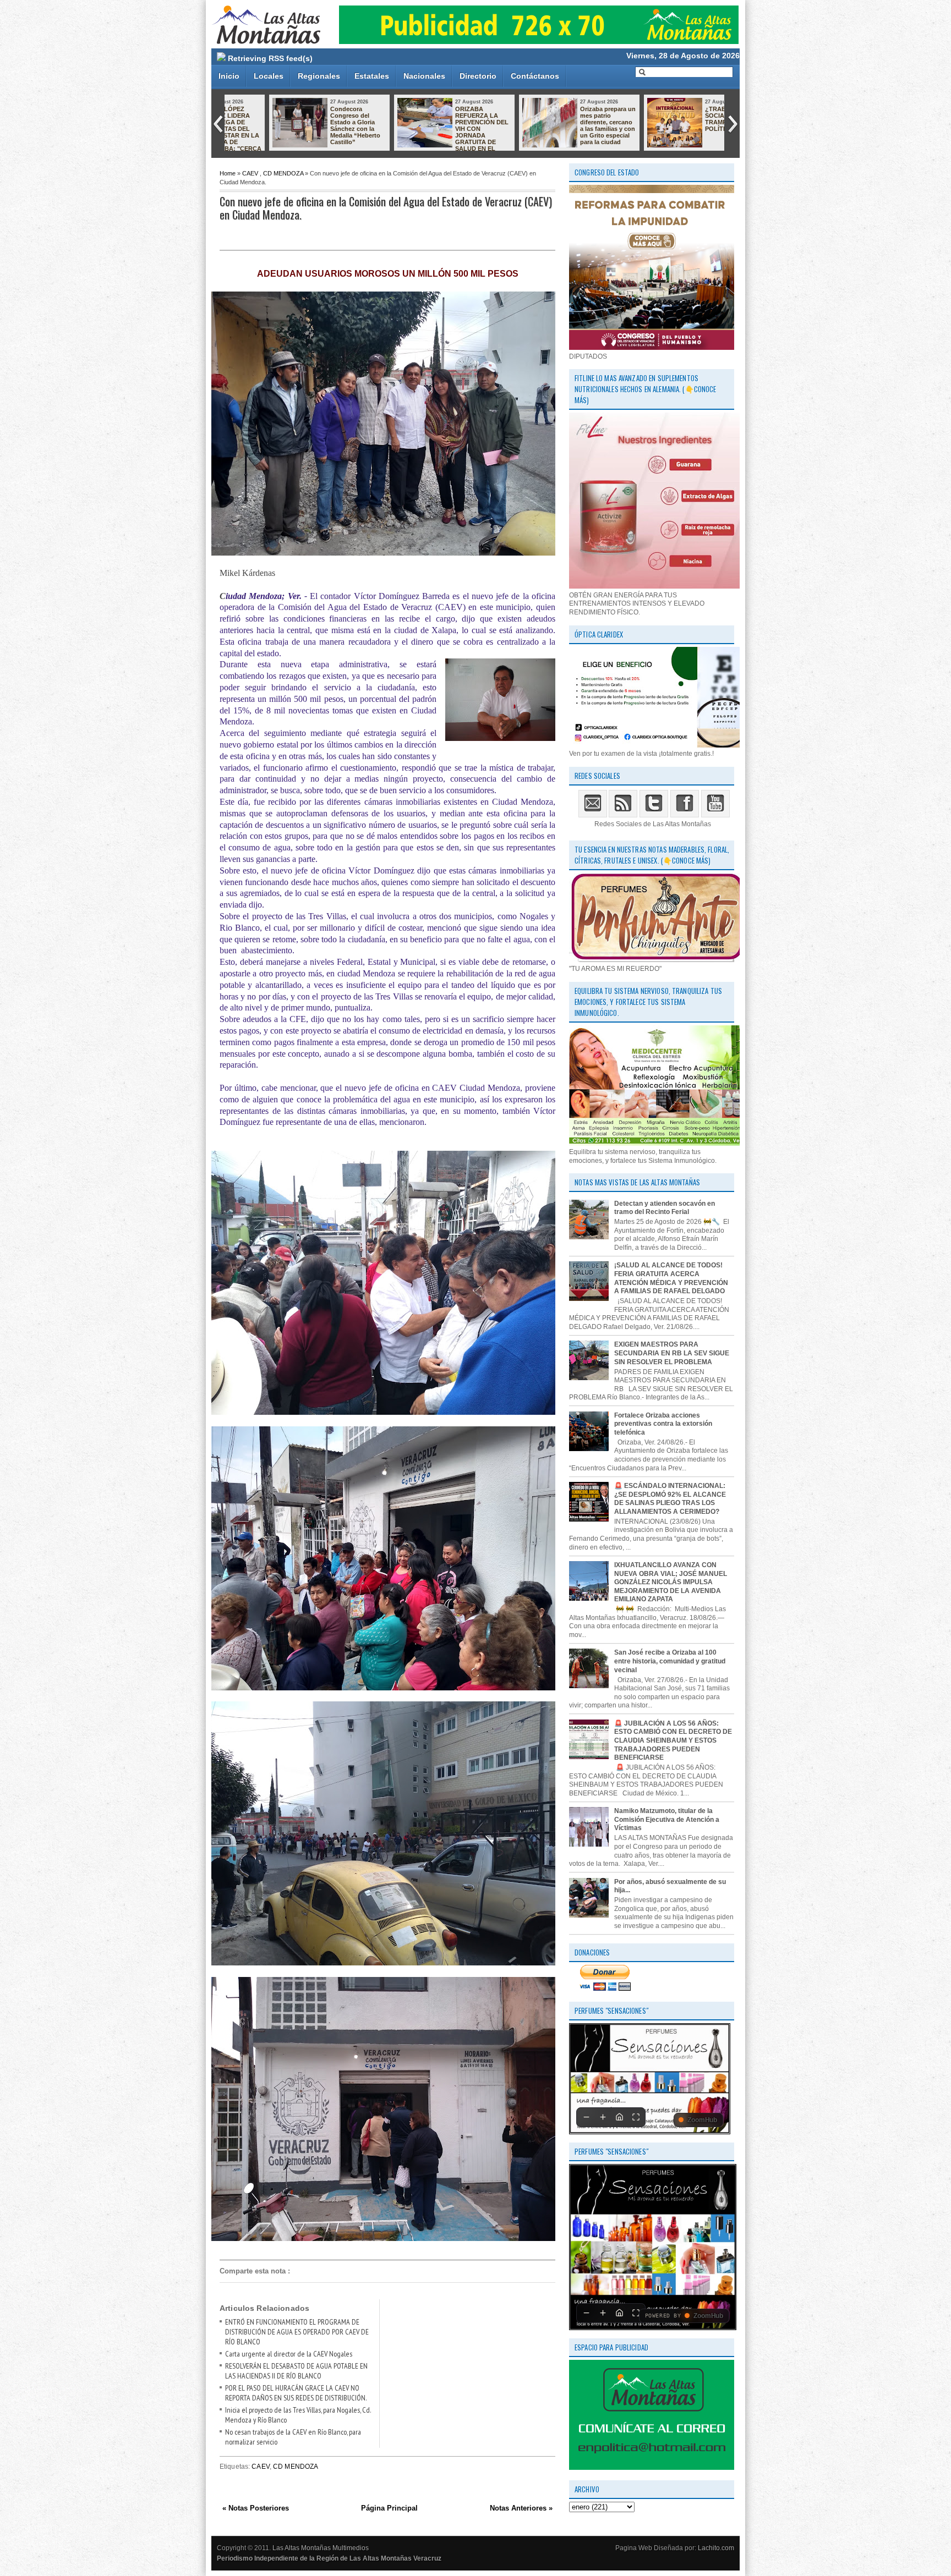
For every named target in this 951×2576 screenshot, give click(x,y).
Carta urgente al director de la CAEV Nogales (289, 2354)
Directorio (478, 76)
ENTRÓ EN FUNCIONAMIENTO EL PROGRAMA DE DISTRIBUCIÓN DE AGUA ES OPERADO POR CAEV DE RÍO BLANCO (297, 2332)
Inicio (229, 76)
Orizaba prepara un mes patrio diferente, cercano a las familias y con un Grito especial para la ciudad (442, 125)
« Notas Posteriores (256, 2508)
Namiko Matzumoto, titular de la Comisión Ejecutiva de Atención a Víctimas (667, 1819)
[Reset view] (619, 2117)
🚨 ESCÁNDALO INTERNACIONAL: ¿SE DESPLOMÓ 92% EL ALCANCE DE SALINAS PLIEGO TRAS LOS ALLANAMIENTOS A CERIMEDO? (670, 1499)
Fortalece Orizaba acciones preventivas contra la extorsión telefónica (663, 1424)
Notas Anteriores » (521, 2508)
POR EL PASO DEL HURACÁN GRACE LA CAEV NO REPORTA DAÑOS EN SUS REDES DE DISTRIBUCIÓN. (296, 2393)
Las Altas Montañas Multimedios (321, 2548)
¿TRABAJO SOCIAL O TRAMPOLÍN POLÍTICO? (557, 119)
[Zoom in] (603, 2117)
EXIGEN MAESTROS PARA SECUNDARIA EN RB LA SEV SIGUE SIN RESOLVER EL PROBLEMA (672, 1353)
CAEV (250, 173)
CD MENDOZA (283, 173)
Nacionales (424, 76)
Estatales (372, 76)
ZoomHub (702, 2120)
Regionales (319, 76)
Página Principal (389, 2508)
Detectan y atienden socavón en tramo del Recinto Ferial (690, 119)
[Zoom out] (586, 2117)
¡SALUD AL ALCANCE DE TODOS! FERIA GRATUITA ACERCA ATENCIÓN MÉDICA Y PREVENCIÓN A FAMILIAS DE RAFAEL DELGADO (671, 1278)
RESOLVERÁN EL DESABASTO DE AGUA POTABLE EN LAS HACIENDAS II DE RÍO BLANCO (296, 2371)
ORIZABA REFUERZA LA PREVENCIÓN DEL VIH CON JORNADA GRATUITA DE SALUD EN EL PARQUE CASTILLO (287, 132)
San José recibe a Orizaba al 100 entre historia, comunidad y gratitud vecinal (670, 1661)
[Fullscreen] (636, 2117)
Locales (269, 76)
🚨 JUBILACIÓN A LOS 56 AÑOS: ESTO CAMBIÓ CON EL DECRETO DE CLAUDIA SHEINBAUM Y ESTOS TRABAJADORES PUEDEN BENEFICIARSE (673, 1740)
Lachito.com (716, 2548)
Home (228, 173)
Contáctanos (535, 76)
